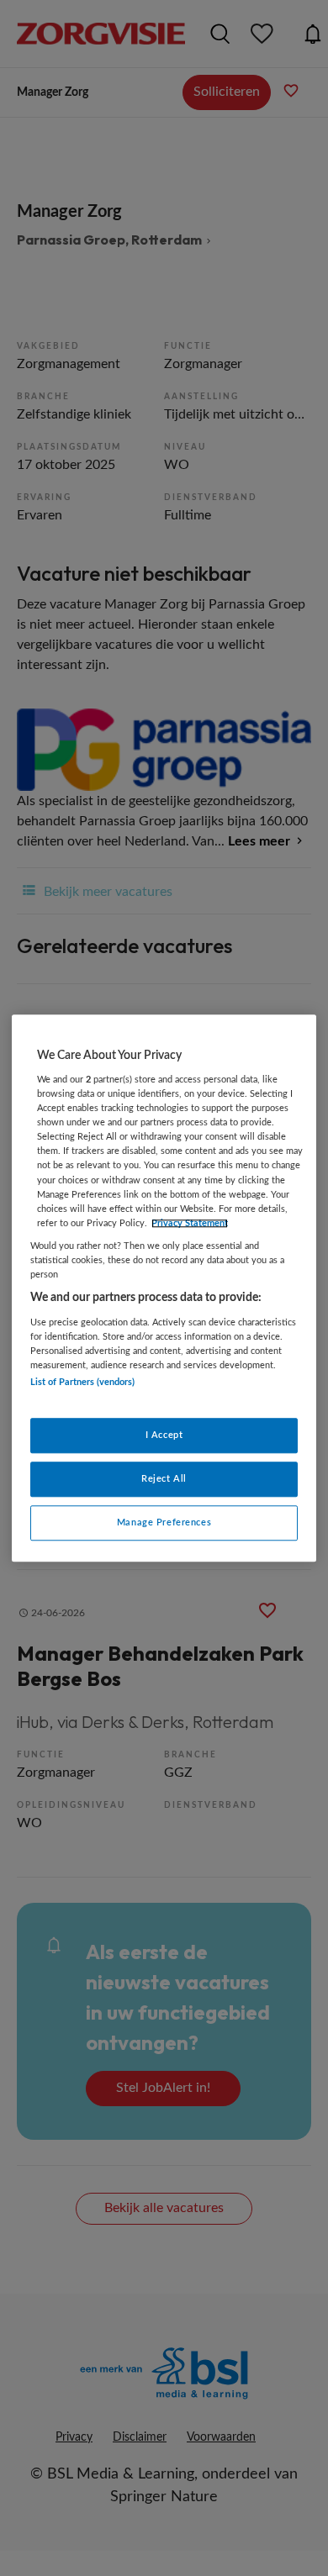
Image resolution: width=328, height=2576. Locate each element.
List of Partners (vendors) (82, 1382)
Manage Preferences (164, 1522)
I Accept (164, 1435)
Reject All (164, 1479)
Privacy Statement (190, 1223)
